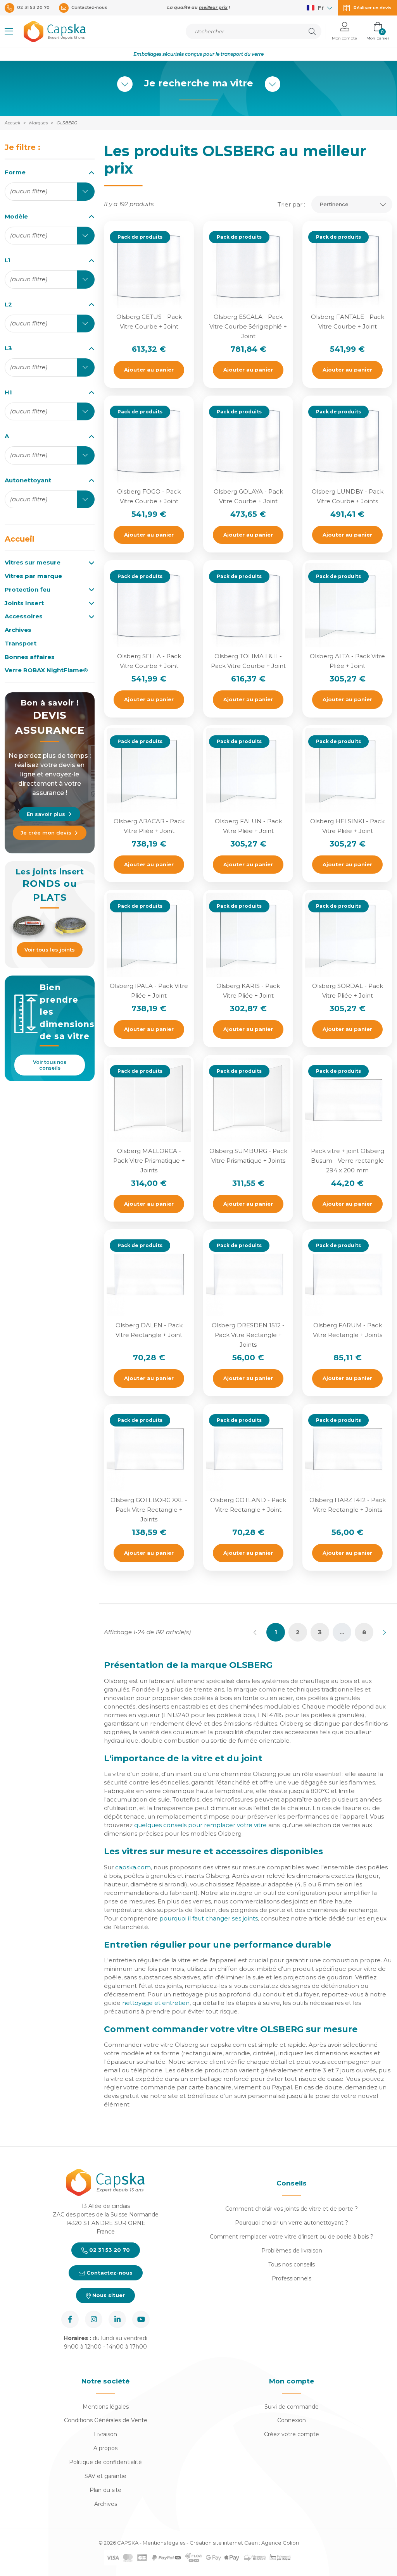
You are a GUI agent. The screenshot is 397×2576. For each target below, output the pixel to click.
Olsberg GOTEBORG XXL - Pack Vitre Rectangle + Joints (149, 1510)
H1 (8, 392)
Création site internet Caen (224, 2543)
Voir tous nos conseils (50, 1065)
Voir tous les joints (50, 950)
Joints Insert (24, 603)
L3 (8, 348)
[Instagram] (94, 2319)
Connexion (292, 2420)
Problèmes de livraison (292, 2251)
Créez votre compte (292, 2434)
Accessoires (24, 616)
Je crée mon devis (46, 833)
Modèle (16, 216)
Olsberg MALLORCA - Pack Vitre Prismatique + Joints (149, 1161)
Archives (18, 630)
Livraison (105, 2434)
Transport (21, 644)
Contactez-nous (109, 2273)
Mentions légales (106, 2407)
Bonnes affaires (30, 657)
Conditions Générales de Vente (106, 2420)
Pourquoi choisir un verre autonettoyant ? (292, 2223)
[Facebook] (70, 2319)
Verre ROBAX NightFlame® (46, 670)
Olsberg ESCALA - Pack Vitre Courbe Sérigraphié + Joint (248, 326)
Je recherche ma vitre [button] (199, 83)
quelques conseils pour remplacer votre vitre (200, 1825)
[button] (9, 31)
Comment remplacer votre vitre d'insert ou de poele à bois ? (292, 2237)
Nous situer (108, 2295)
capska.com (133, 1867)
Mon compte (292, 2381)
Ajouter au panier (149, 370)
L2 (8, 304)
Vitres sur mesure (33, 563)
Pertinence (334, 204)
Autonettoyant (28, 480)
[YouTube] (141, 2319)
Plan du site (105, 2490)
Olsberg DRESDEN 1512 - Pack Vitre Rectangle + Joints (248, 1335)
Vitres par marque (33, 576)
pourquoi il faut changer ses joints (209, 1918)
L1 (8, 260)
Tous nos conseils (292, 2265)
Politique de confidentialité (105, 2462)
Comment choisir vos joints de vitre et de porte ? (292, 2209)
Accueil (20, 539)
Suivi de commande (292, 2407)
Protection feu (28, 590)
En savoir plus (46, 814)
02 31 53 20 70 (109, 2250)
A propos (105, 2448)
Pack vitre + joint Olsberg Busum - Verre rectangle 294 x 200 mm (348, 1161)
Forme (15, 172)
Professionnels (292, 2278)
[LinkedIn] (117, 2319)
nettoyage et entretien (156, 2003)
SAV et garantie (105, 2476)
